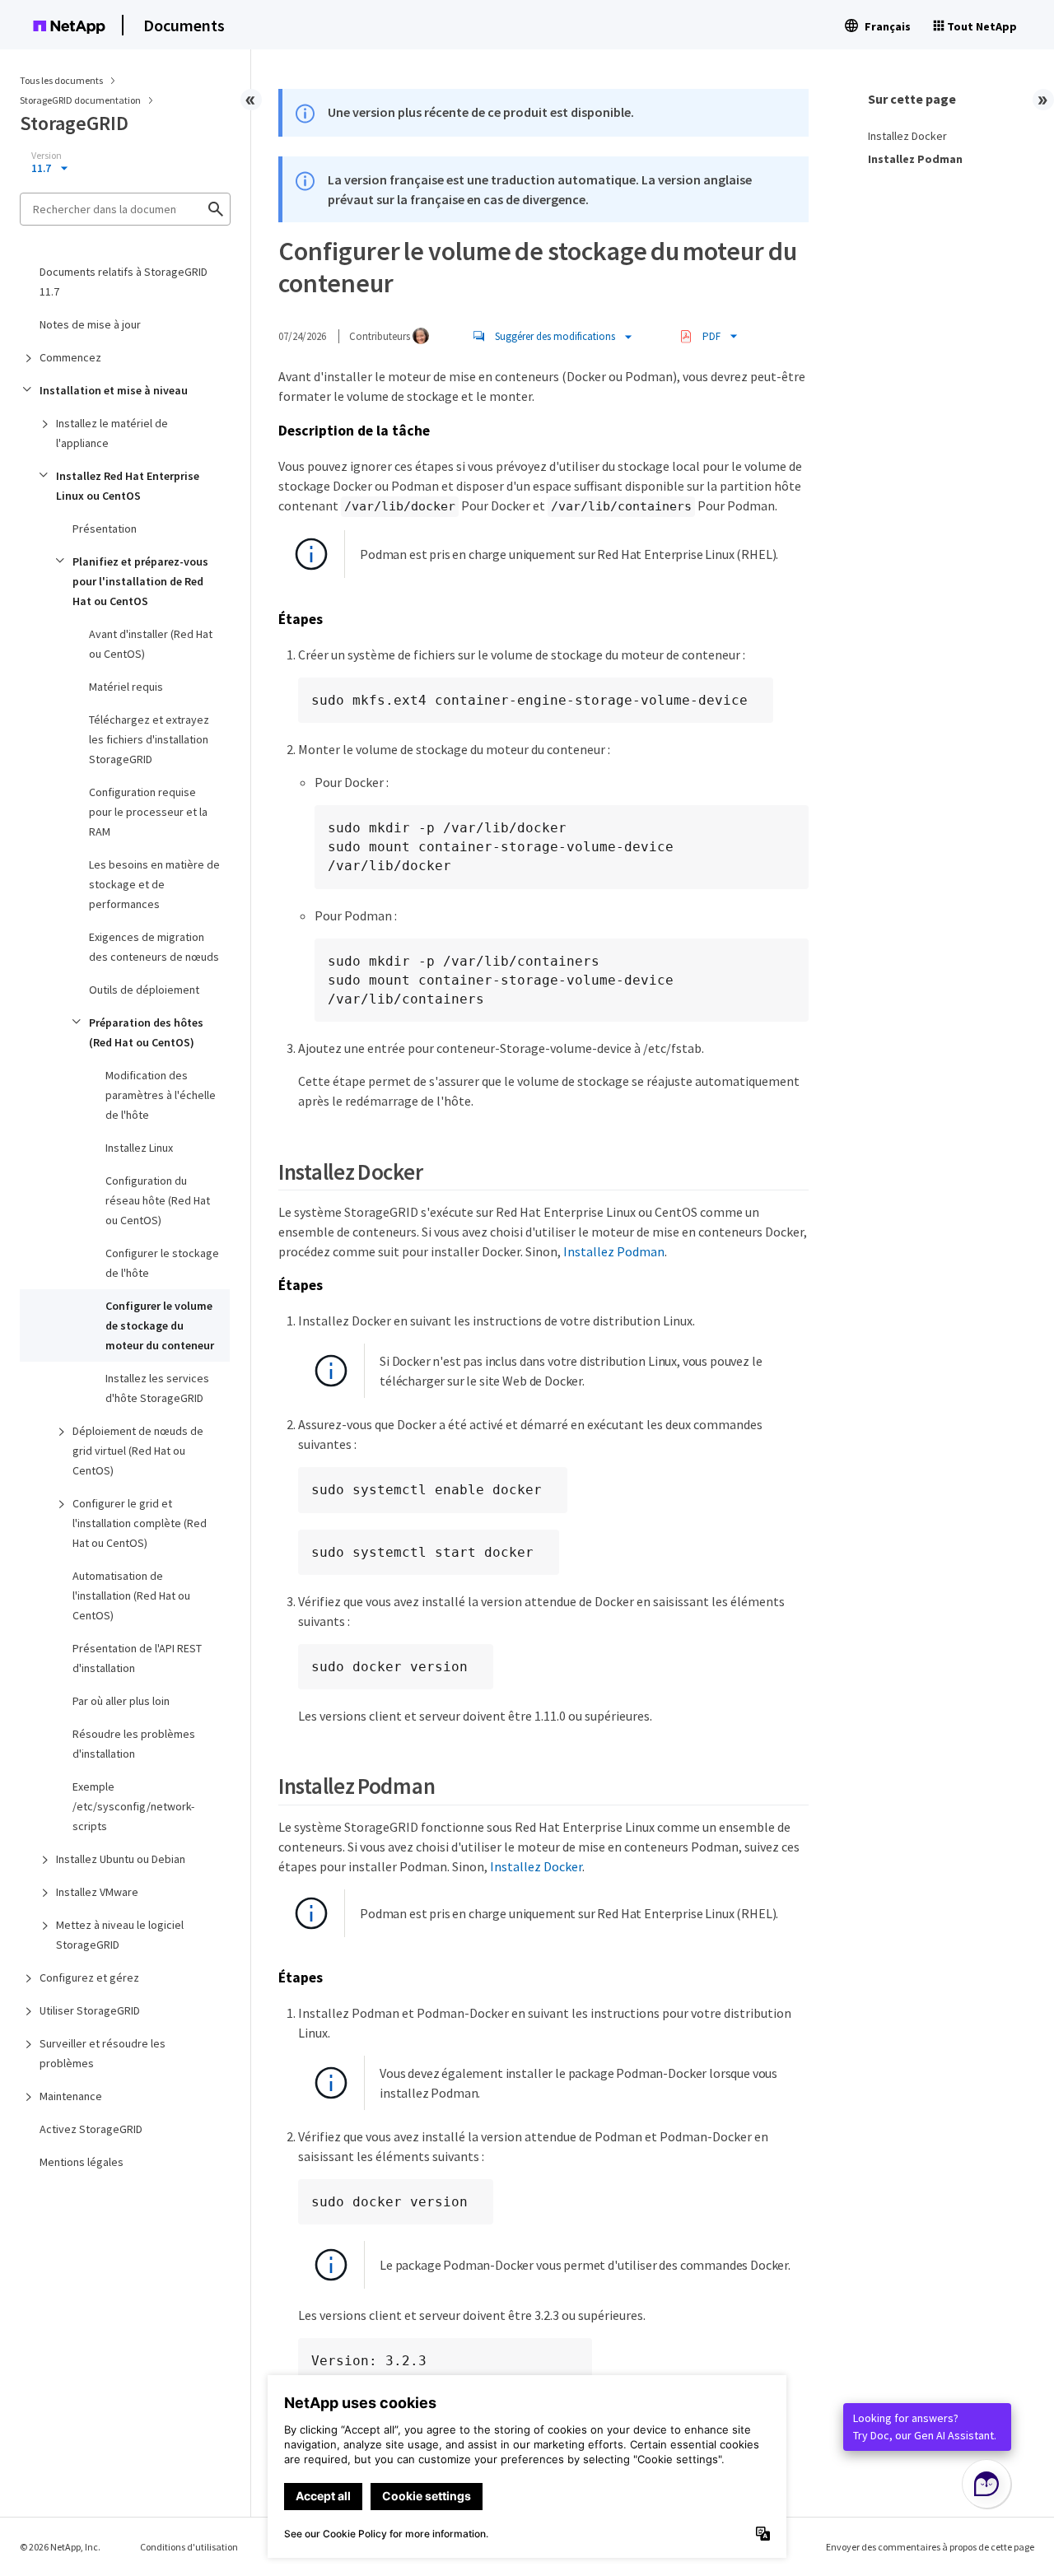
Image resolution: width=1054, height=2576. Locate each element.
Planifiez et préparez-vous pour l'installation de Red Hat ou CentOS (140, 581)
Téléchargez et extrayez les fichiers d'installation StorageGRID (149, 739)
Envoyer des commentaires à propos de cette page (930, 2547)
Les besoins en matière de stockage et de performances (154, 884)
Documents (184, 25)
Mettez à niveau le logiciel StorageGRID (120, 1935)
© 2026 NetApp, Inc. (60, 2547)
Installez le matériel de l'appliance (112, 433)
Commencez (70, 357)
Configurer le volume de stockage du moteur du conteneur (160, 1325)
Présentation (105, 529)
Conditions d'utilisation (189, 2547)
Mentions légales (82, 2162)
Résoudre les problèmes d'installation (134, 1744)
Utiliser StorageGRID (90, 2010)
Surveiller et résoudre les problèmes (103, 2053)
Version (47, 156)
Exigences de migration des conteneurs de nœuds (154, 947)
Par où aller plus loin (121, 1701)
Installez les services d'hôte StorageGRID (157, 1388)
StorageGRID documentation (81, 100)
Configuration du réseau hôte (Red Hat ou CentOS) (158, 1200)
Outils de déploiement (144, 990)
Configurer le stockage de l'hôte (162, 1263)
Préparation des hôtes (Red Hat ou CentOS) (146, 1032)
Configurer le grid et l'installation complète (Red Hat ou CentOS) (140, 1523)
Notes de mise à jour (90, 324)
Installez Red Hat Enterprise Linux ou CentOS (128, 486)
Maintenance (71, 2096)
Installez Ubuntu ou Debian (121, 1859)
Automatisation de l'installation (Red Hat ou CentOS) (131, 1595)
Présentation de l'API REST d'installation (137, 1658)
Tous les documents (61, 80)
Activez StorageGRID (91, 2129)
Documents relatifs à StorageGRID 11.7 (124, 282)
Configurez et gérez (89, 1977)
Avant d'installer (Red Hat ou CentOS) (151, 644)
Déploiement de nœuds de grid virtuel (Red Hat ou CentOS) (138, 1451)
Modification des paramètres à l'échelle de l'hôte (161, 1095)
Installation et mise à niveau (114, 390)
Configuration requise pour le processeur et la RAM (148, 812)
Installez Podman (614, 1251)
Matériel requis (126, 687)
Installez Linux (139, 1148)
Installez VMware (97, 1892)
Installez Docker (536, 1866)
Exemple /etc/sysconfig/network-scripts (133, 1806)
